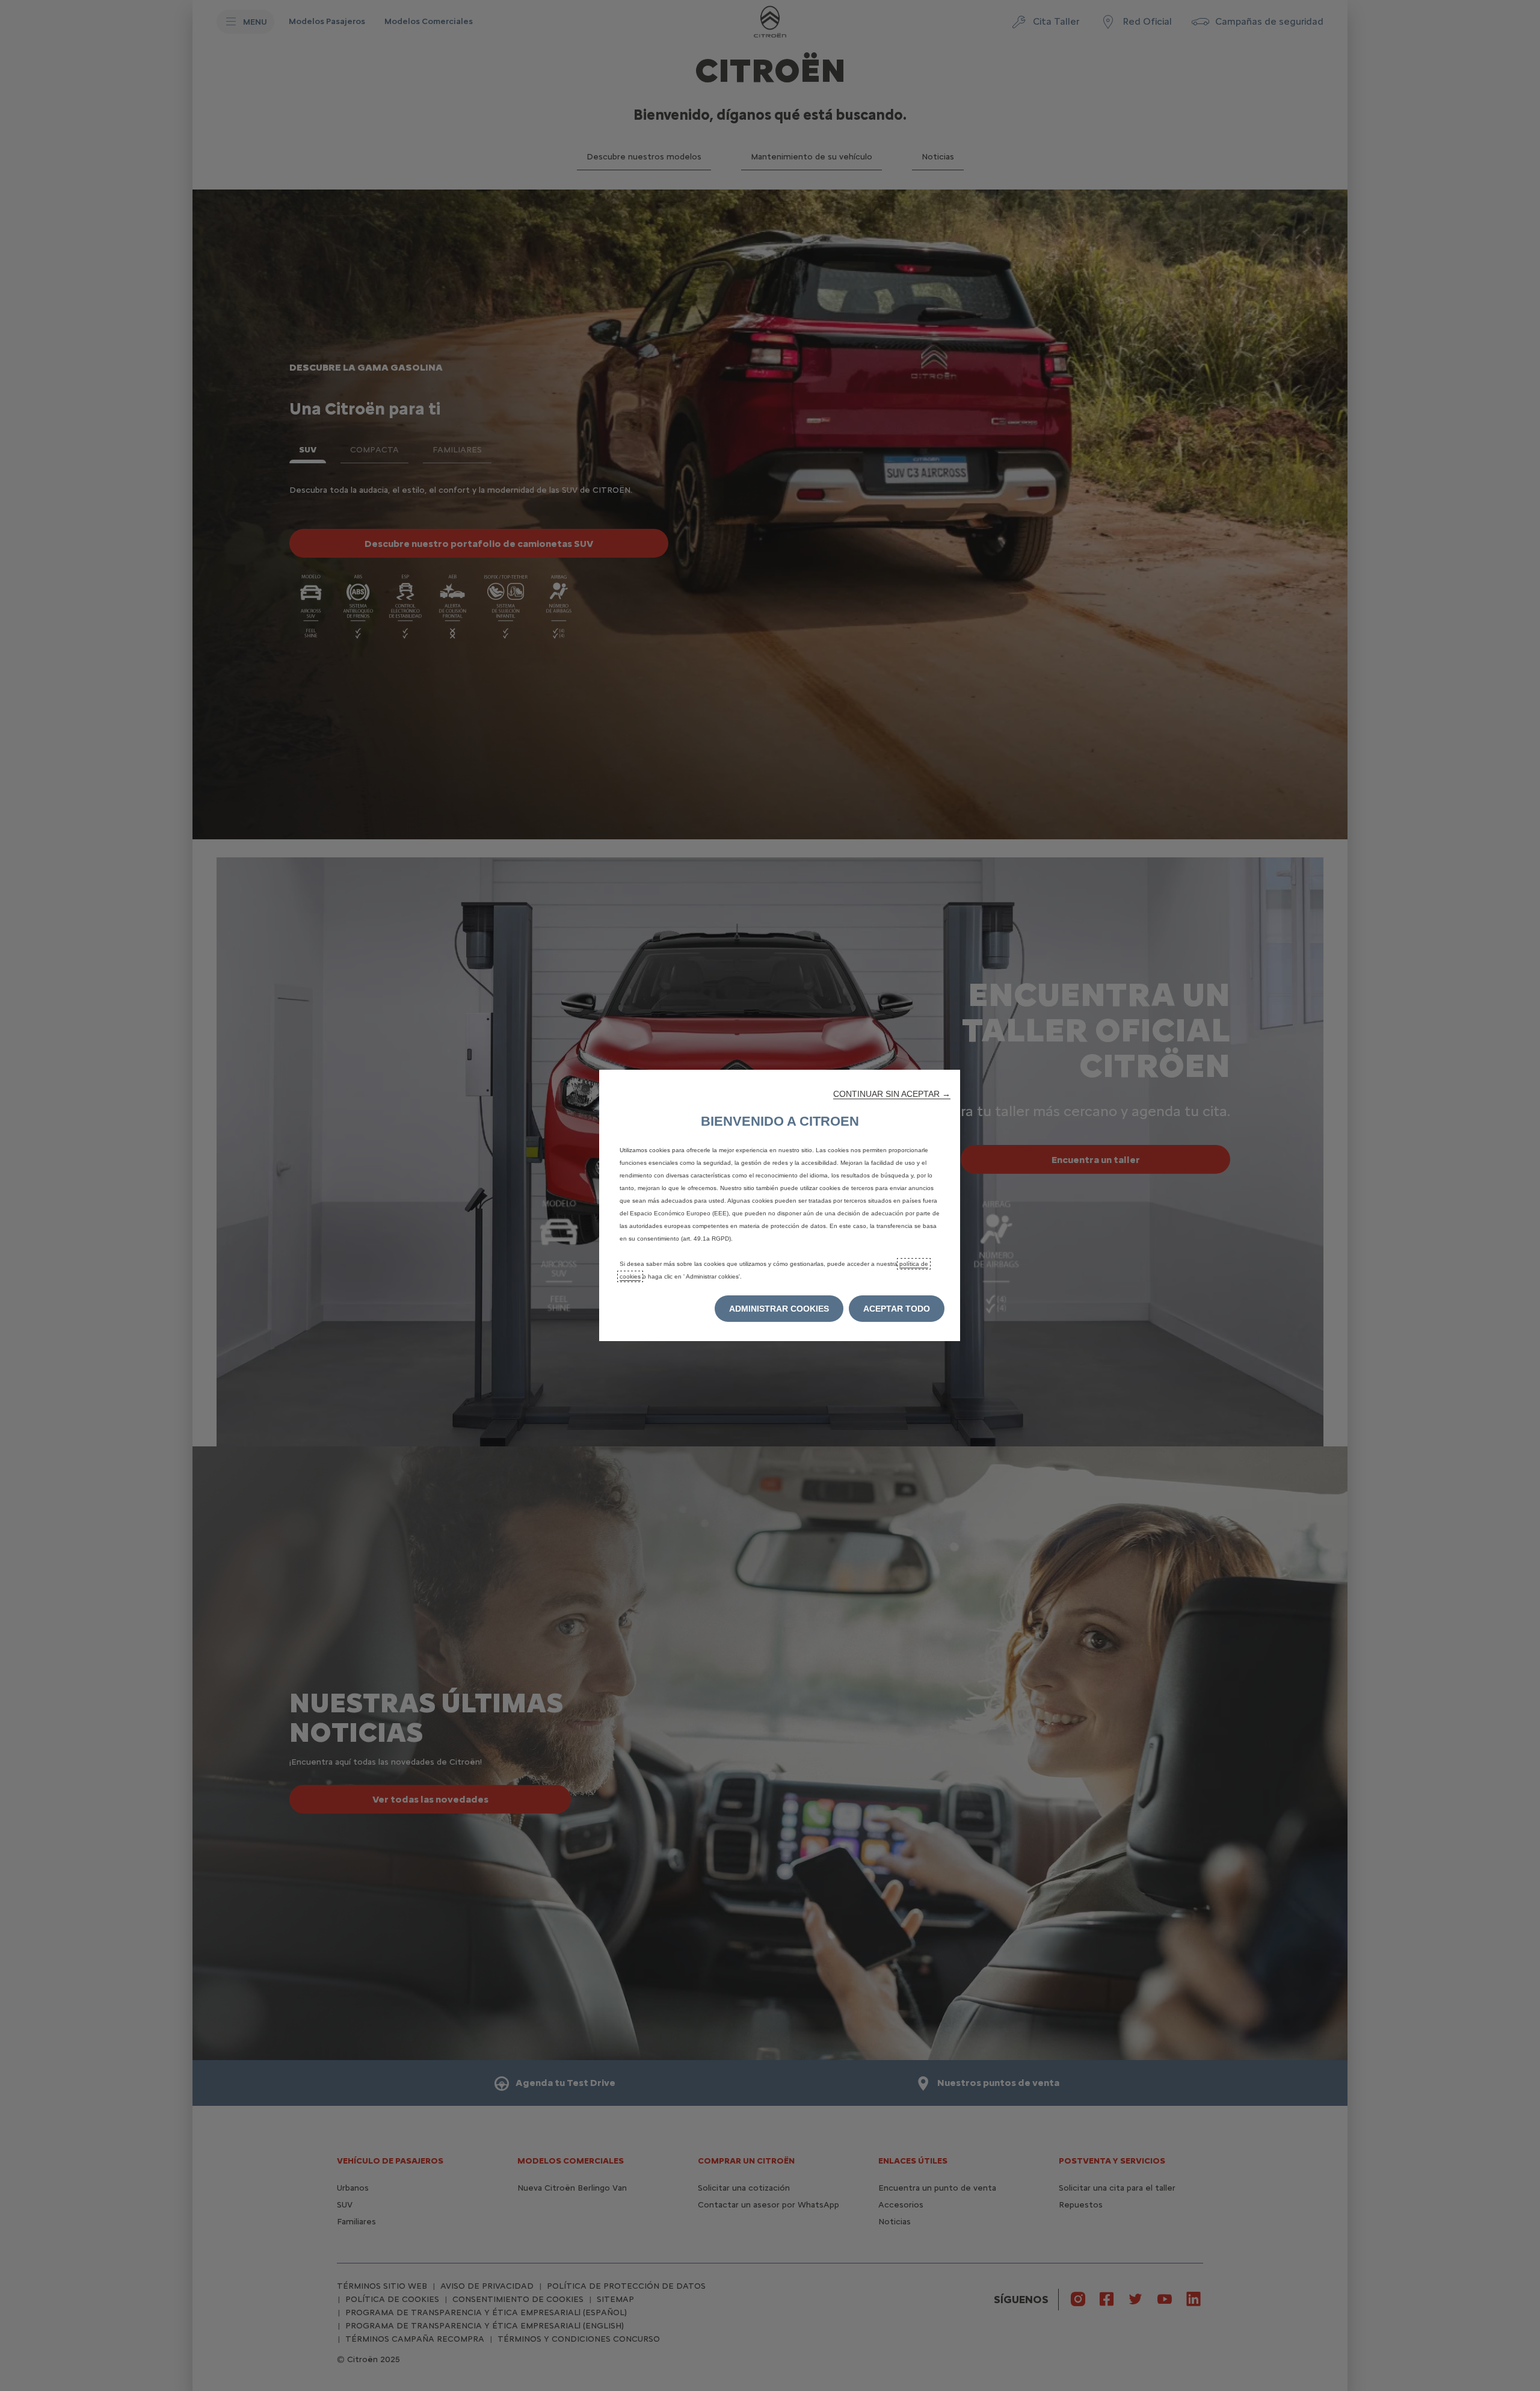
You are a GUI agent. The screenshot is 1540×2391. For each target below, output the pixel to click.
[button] (892, 1094)
